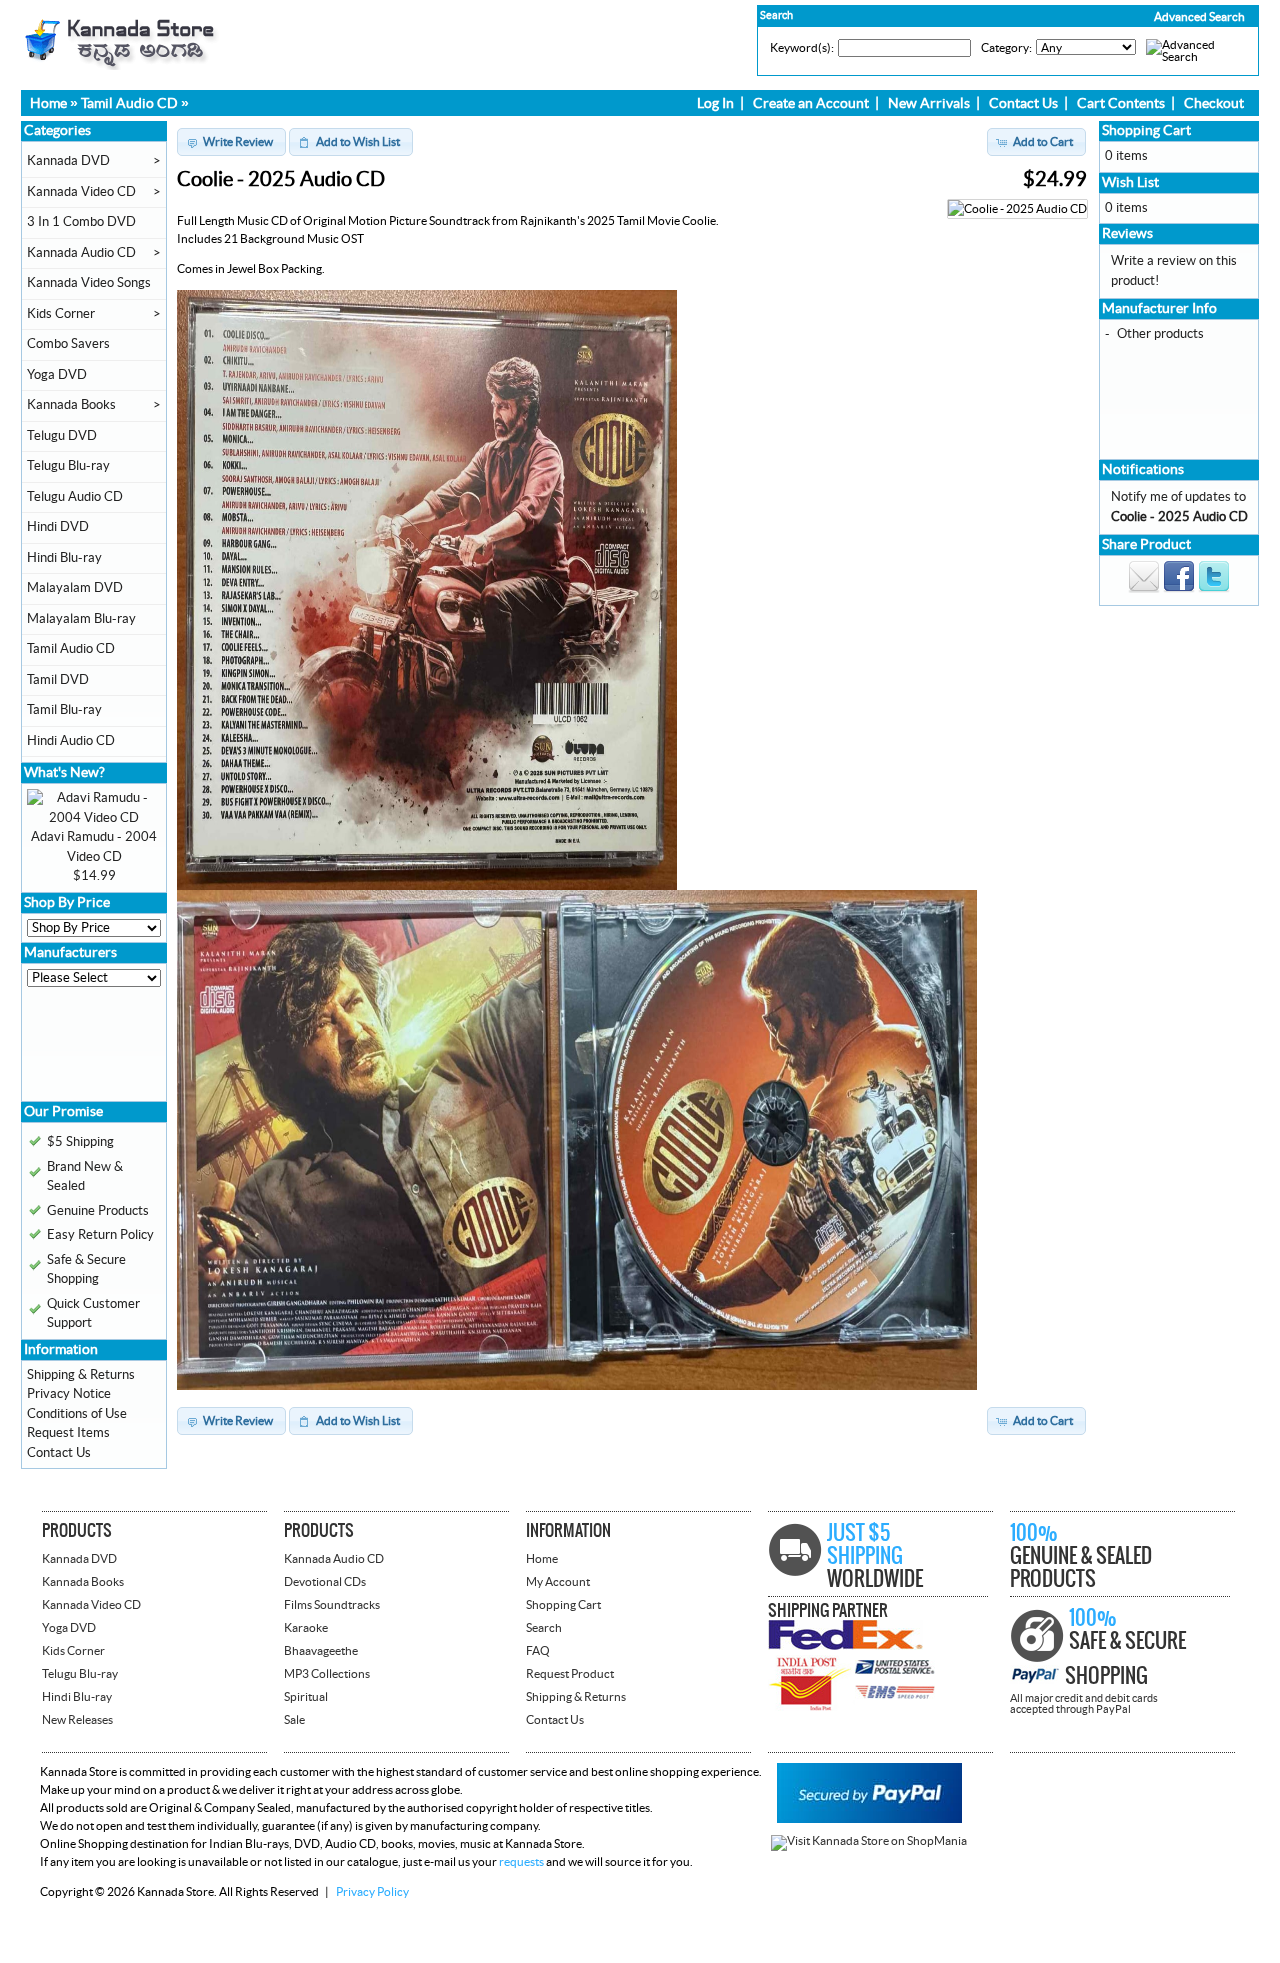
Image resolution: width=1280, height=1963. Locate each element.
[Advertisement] (87, 1051)
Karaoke (306, 1628)
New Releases (77, 1720)
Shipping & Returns (81, 1375)
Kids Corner (61, 314)
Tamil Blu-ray (64, 710)
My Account (558, 1582)
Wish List (1130, 183)
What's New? (64, 773)
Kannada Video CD (81, 192)
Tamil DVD (58, 680)
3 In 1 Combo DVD (81, 222)
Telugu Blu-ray (68, 466)
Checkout (1214, 104)
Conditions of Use (77, 1414)
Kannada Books (71, 405)
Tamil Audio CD (129, 104)
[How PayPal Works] (869, 1819)
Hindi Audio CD (71, 741)
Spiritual (306, 1697)
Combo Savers (68, 344)
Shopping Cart (1146, 131)
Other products (1160, 334)
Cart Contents (1121, 104)
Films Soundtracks (332, 1605)
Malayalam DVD (75, 588)
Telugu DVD (62, 436)
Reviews (1127, 234)
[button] (1157, 17)
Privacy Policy (372, 1892)
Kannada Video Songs (89, 283)
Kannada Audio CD (81, 253)
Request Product (570, 1674)
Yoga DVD (57, 375)
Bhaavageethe (321, 1651)
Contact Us (1023, 104)
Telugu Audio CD (75, 497)
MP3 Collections (327, 1674)
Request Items (68, 1433)
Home (48, 104)
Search (544, 1628)
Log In (715, 104)
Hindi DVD (58, 527)
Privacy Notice (69, 1394)
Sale (294, 1720)
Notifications (1143, 470)
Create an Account (811, 104)
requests (521, 1862)
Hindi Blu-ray (64, 558)
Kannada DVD (68, 161)
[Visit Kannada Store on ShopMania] (869, 1841)
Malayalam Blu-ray (81, 619)
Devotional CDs (325, 1582)
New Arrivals (929, 104)
